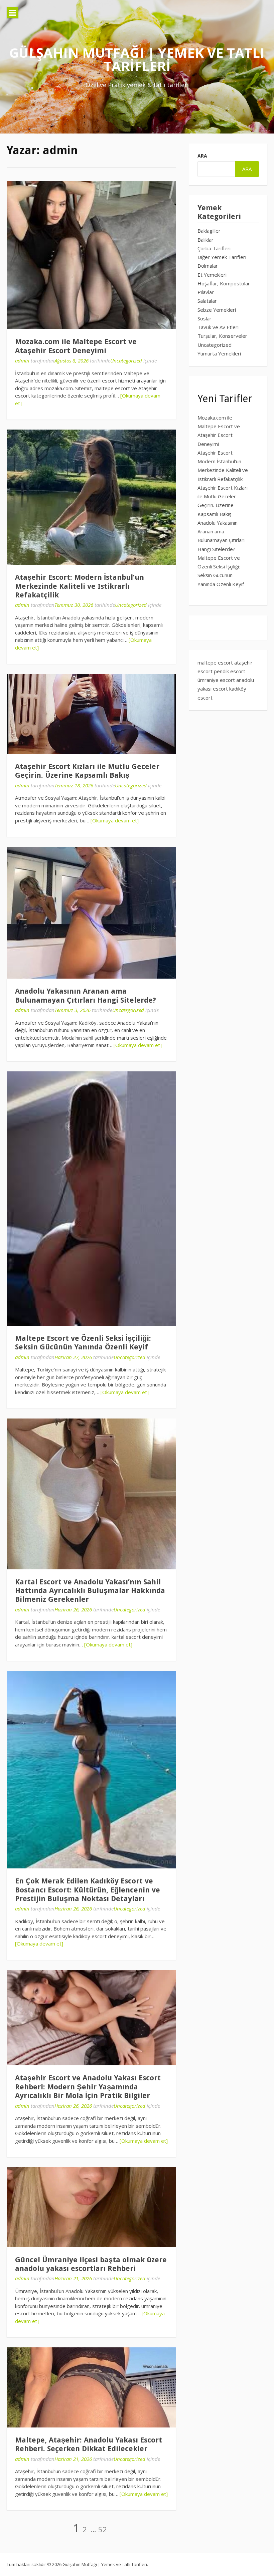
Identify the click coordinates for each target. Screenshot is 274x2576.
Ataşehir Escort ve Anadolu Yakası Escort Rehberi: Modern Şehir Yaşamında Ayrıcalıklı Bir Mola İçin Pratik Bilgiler (88, 2087)
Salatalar (207, 301)
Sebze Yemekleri (217, 310)
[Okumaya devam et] (115, 820)
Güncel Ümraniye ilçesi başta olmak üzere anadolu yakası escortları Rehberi (91, 2264)
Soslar (204, 318)
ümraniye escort (216, 680)
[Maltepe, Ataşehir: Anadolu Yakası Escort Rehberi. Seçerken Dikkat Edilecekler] (91, 2387)
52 (103, 2529)
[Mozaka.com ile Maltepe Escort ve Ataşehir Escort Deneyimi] (91, 255)
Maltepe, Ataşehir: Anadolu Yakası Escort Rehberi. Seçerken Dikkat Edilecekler (89, 2444)
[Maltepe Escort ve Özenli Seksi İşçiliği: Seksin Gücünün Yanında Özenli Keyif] (91, 1199)
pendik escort (230, 671)
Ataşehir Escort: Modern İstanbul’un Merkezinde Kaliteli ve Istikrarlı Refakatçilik (80, 586)
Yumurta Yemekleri (219, 353)
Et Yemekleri (212, 275)
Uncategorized (126, 360)
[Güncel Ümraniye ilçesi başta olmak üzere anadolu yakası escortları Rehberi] (91, 2207)
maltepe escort (215, 663)
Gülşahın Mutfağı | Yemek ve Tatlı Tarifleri (137, 59)
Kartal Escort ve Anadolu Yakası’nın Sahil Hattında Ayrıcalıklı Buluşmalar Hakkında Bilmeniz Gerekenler (90, 1591)
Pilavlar (206, 292)
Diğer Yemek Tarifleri (222, 257)
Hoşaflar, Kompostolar (224, 283)
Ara (202, 156)
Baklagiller (209, 231)
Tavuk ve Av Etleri (218, 327)
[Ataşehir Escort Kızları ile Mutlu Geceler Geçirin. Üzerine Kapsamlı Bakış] (91, 714)
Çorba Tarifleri (214, 248)
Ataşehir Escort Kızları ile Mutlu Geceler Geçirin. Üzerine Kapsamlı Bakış (87, 771)
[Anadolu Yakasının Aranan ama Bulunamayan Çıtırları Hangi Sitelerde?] (91, 913)
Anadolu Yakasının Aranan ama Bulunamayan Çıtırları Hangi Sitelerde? (86, 995)
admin (22, 360)
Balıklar (205, 240)
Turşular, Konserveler (222, 336)
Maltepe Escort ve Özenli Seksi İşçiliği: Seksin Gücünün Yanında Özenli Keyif (83, 1343)
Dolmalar (208, 266)
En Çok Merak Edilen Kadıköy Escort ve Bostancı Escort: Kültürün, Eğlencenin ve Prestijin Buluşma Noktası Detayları (88, 1890)
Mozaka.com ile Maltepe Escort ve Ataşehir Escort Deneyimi (76, 346)
